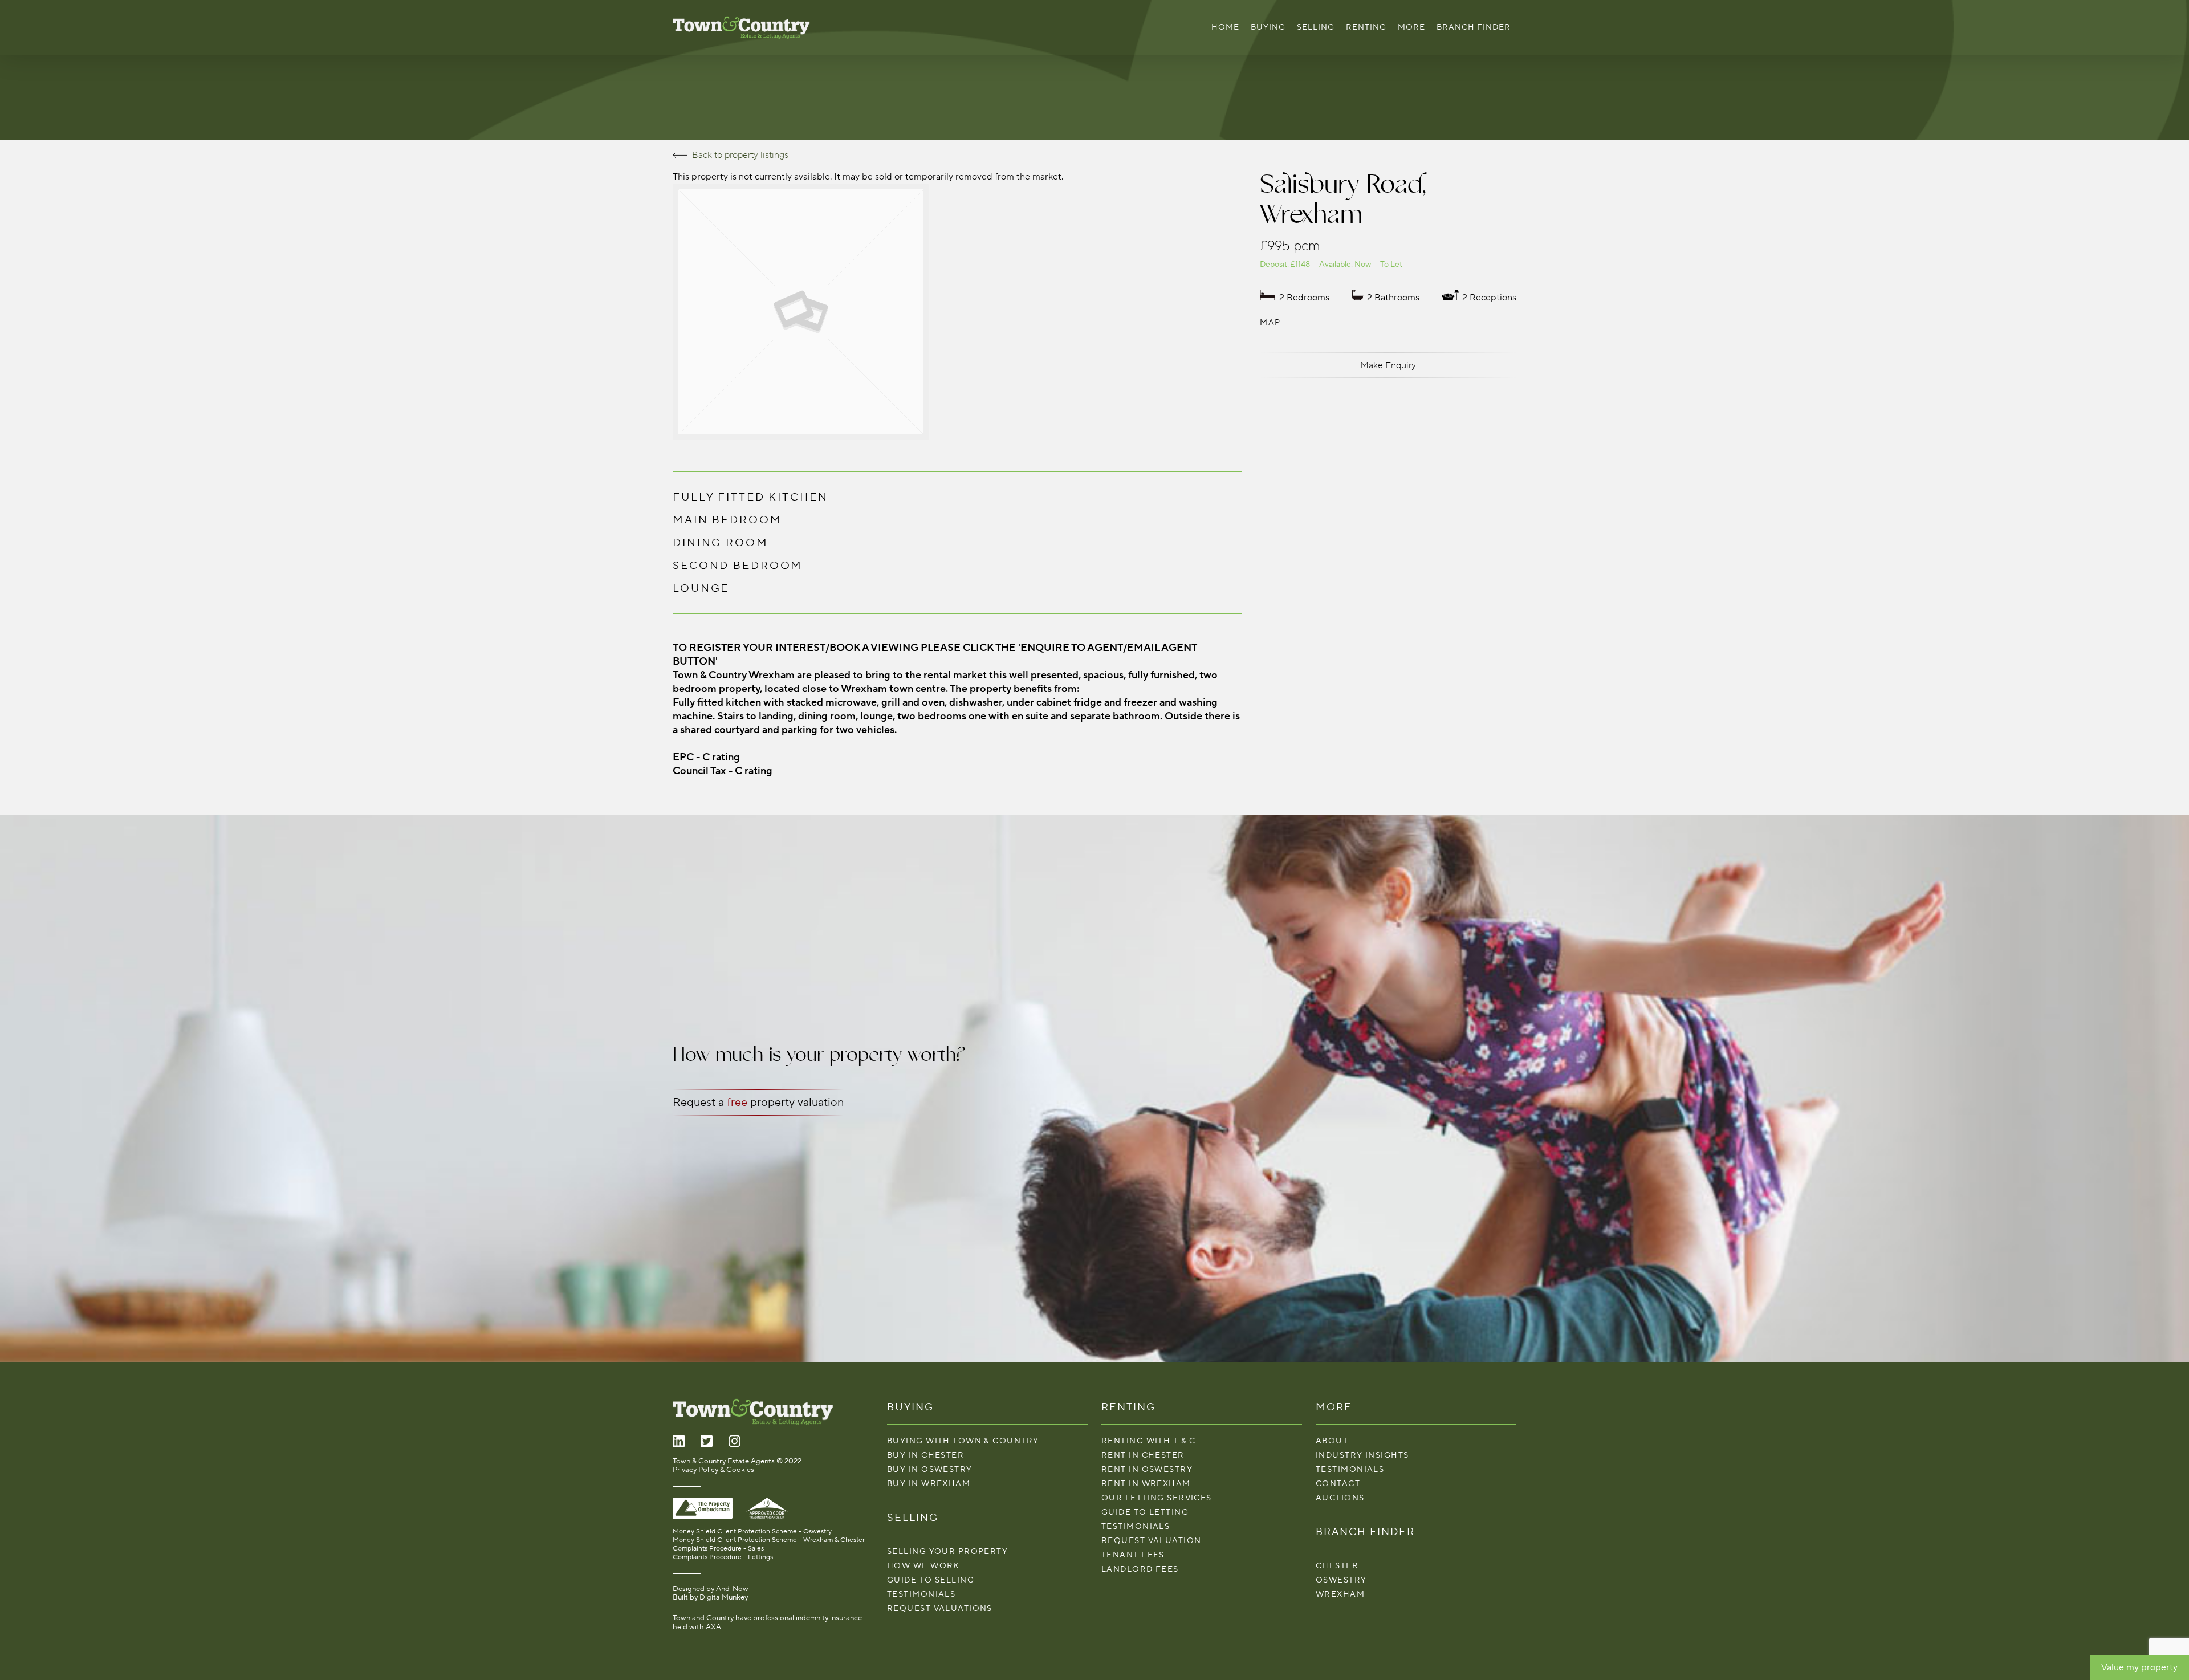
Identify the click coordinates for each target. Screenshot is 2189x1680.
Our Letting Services (1157, 1498)
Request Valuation (1151, 1541)
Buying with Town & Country (963, 1441)
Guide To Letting (1145, 1512)
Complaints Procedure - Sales (718, 1549)
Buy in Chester (925, 1455)
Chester (1337, 1566)
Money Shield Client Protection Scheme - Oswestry (752, 1531)
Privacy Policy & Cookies (713, 1470)
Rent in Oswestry (1147, 1469)
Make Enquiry (1388, 365)
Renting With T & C (1149, 1441)
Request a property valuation (758, 1103)
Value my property (2139, 1667)
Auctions (1340, 1498)
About (1332, 1441)
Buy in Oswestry (930, 1469)
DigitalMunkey (724, 1597)
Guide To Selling (931, 1580)
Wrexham (1340, 1594)
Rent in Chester (1143, 1455)
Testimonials (921, 1594)
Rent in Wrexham (1146, 1484)
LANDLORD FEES (1140, 1569)
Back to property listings (740, 155)
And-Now (732, 1589)
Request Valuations (940, 1608)
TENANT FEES (1133, 1555)
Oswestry (1341, 1580)
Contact (1338, 1484)
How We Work (923, 1566)
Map (1270, 322)
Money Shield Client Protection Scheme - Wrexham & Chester (769, 1540)
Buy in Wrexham (929, 1484)
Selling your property (947, 1551)
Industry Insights (1362, 1455)
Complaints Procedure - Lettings (723, 1557)
